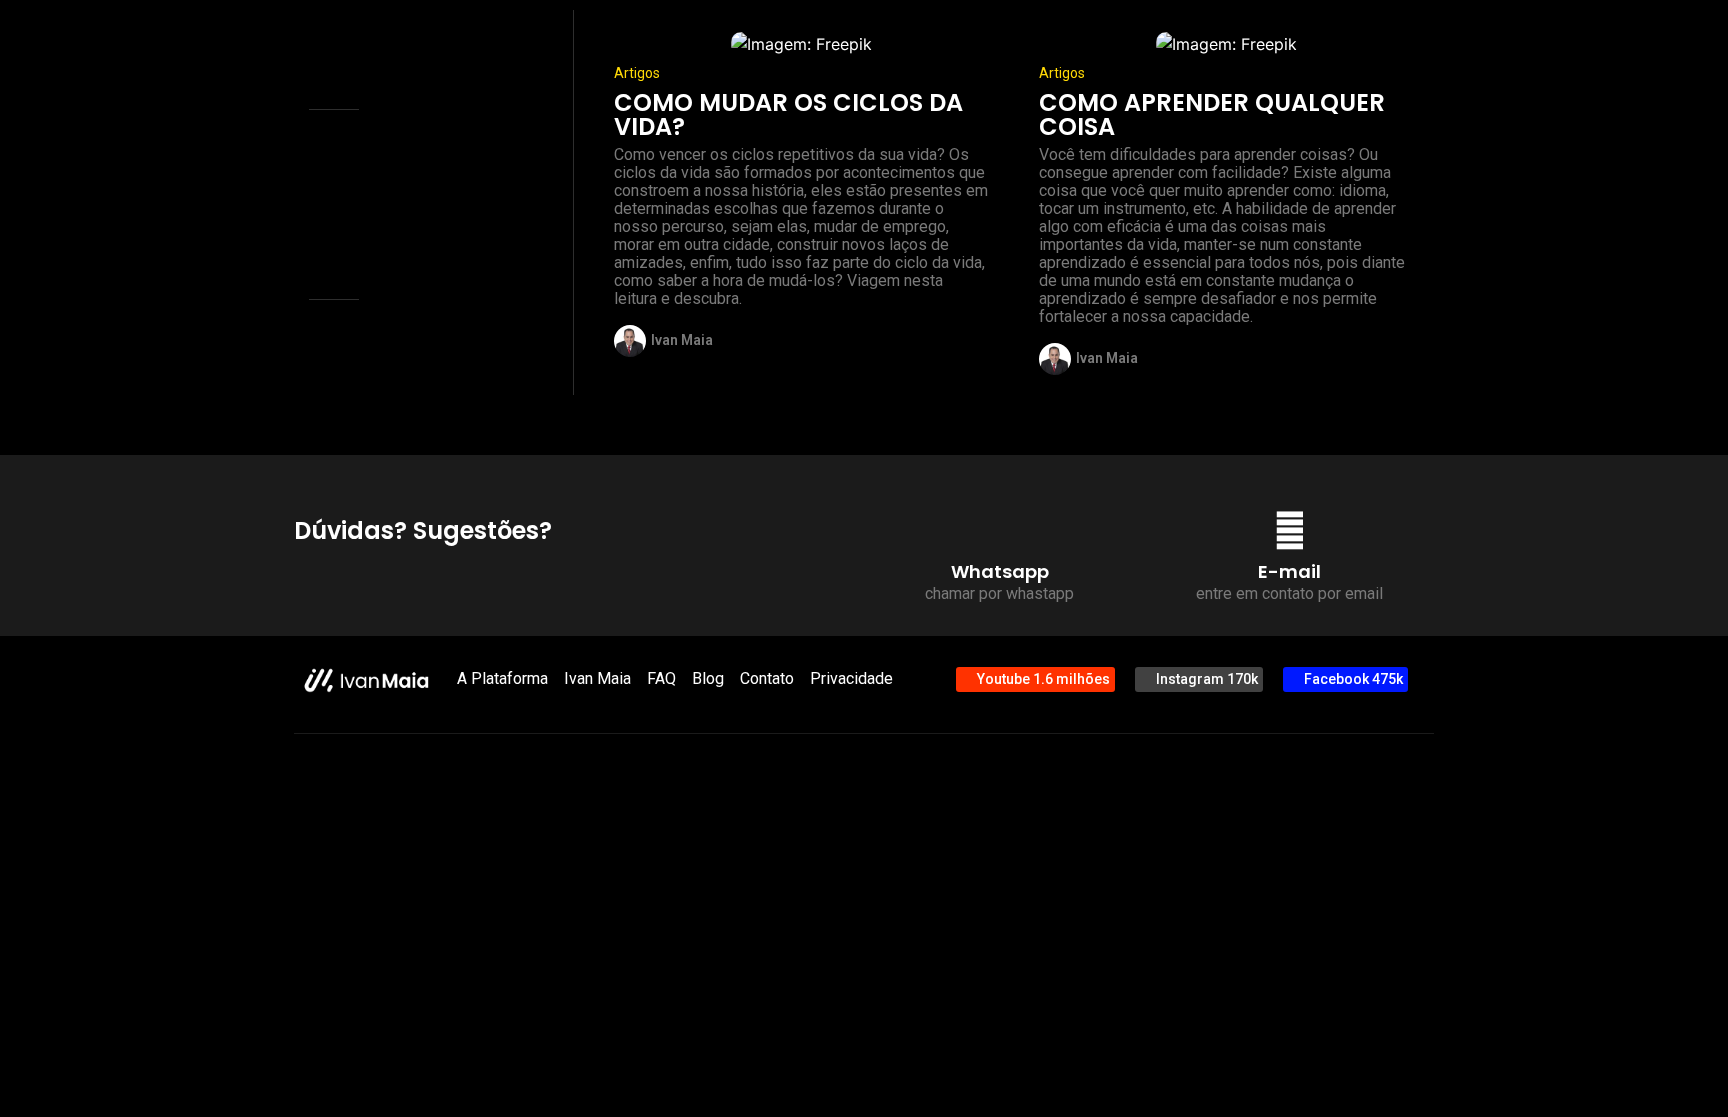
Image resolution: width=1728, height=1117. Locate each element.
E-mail (1289, 571)
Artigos (637, 73)
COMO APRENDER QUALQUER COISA (1212, 114)
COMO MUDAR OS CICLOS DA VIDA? (788, 114)
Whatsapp (1000, 571)
